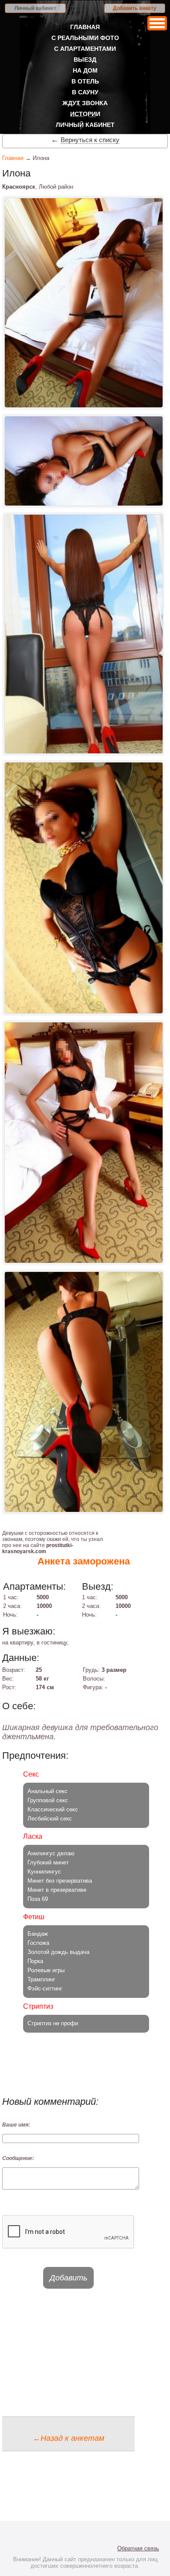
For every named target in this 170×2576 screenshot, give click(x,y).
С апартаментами (85, 49)
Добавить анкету (135, 8)
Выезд (85, 60)
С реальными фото (85, 38)
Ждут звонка (85, 103)
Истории (85, 114)
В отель (85, 81)
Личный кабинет (35, 8)
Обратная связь (138, 2548)
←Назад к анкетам (68, 2438)
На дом (85, 70)
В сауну (85, 92)
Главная (85, 27)
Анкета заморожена (84, 1561)
